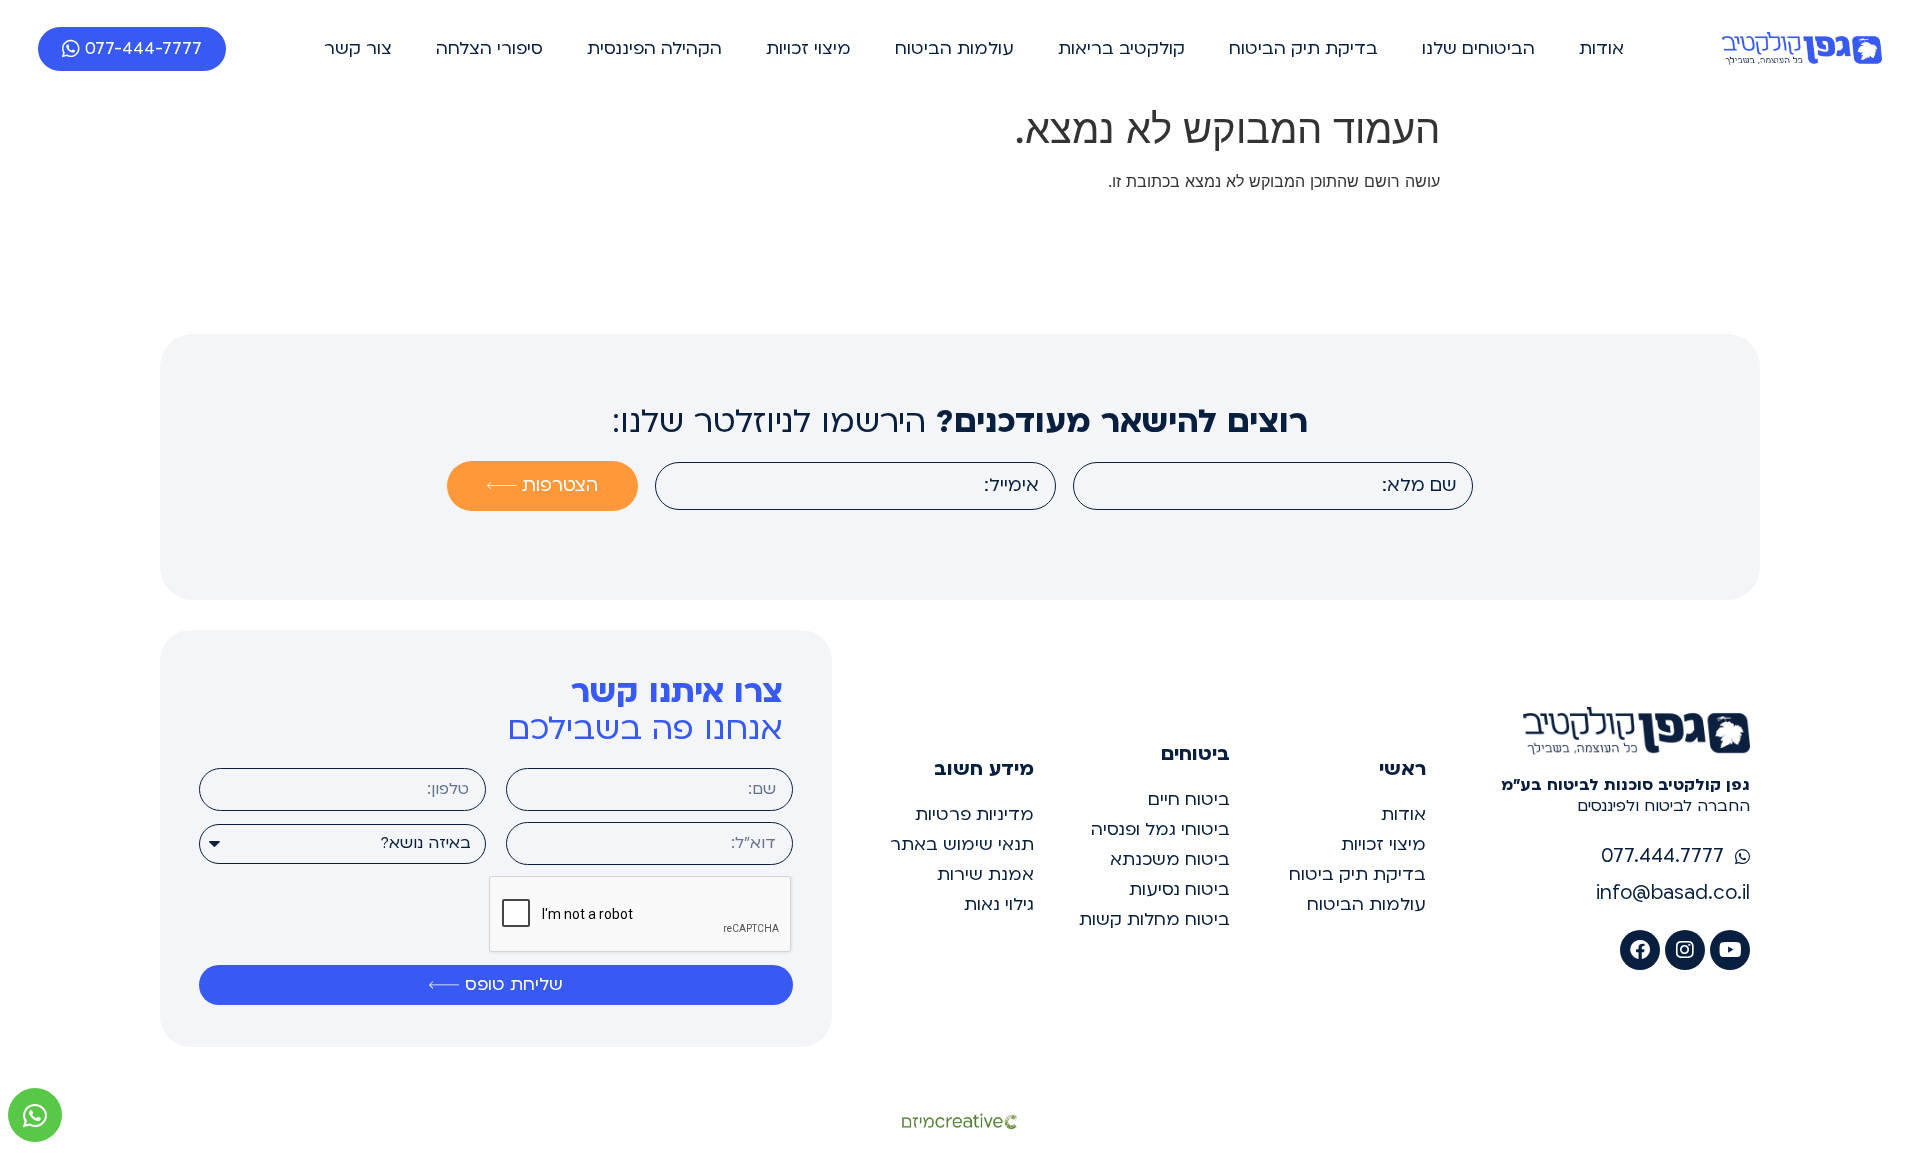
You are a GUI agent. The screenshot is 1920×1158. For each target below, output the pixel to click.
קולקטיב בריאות (1121, 48)
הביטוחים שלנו (1478, 48)
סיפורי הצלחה (489, 48)
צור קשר (358, 48)
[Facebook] (1640, 950)
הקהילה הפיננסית (654, 48)
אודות (1601, 48)
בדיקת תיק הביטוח (1303, 48)
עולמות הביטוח (954, 48)
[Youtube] (1730, 950)
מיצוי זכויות (808, 48)
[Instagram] (1685, 950)
